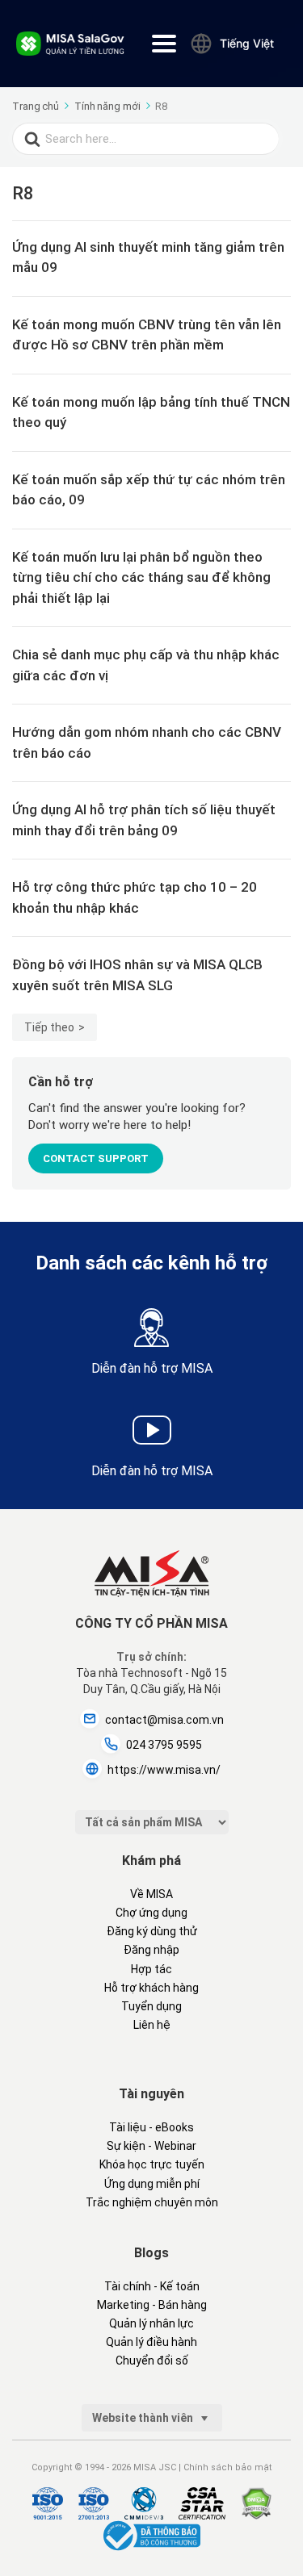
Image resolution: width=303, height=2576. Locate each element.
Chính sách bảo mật (227, 2467)
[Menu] (164, 44)
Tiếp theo (49, 1027)
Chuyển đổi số (152, 2361)
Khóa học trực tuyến (152, 2164)
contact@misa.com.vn (164, 1720)
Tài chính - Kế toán (152, 2286)
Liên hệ (152, 2025)
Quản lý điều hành (151, 2342)
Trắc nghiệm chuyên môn (152, 2202)
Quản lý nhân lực (151, 2323)
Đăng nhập (151, 1950)
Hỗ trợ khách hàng (151, 1988)
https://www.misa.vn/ (164, 1770)
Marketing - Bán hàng (152, 2305)
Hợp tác (151, 1969)
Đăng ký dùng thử (152, 1931)
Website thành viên (144, 2418)
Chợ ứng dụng (151, 1913)
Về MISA (151, 1894)
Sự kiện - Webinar (151, 2146)
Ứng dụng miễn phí (152, 2184)
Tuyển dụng (151, 2006)
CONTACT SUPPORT (96, 1158)
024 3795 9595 (164, 1745)
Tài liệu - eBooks (151, 2127)
